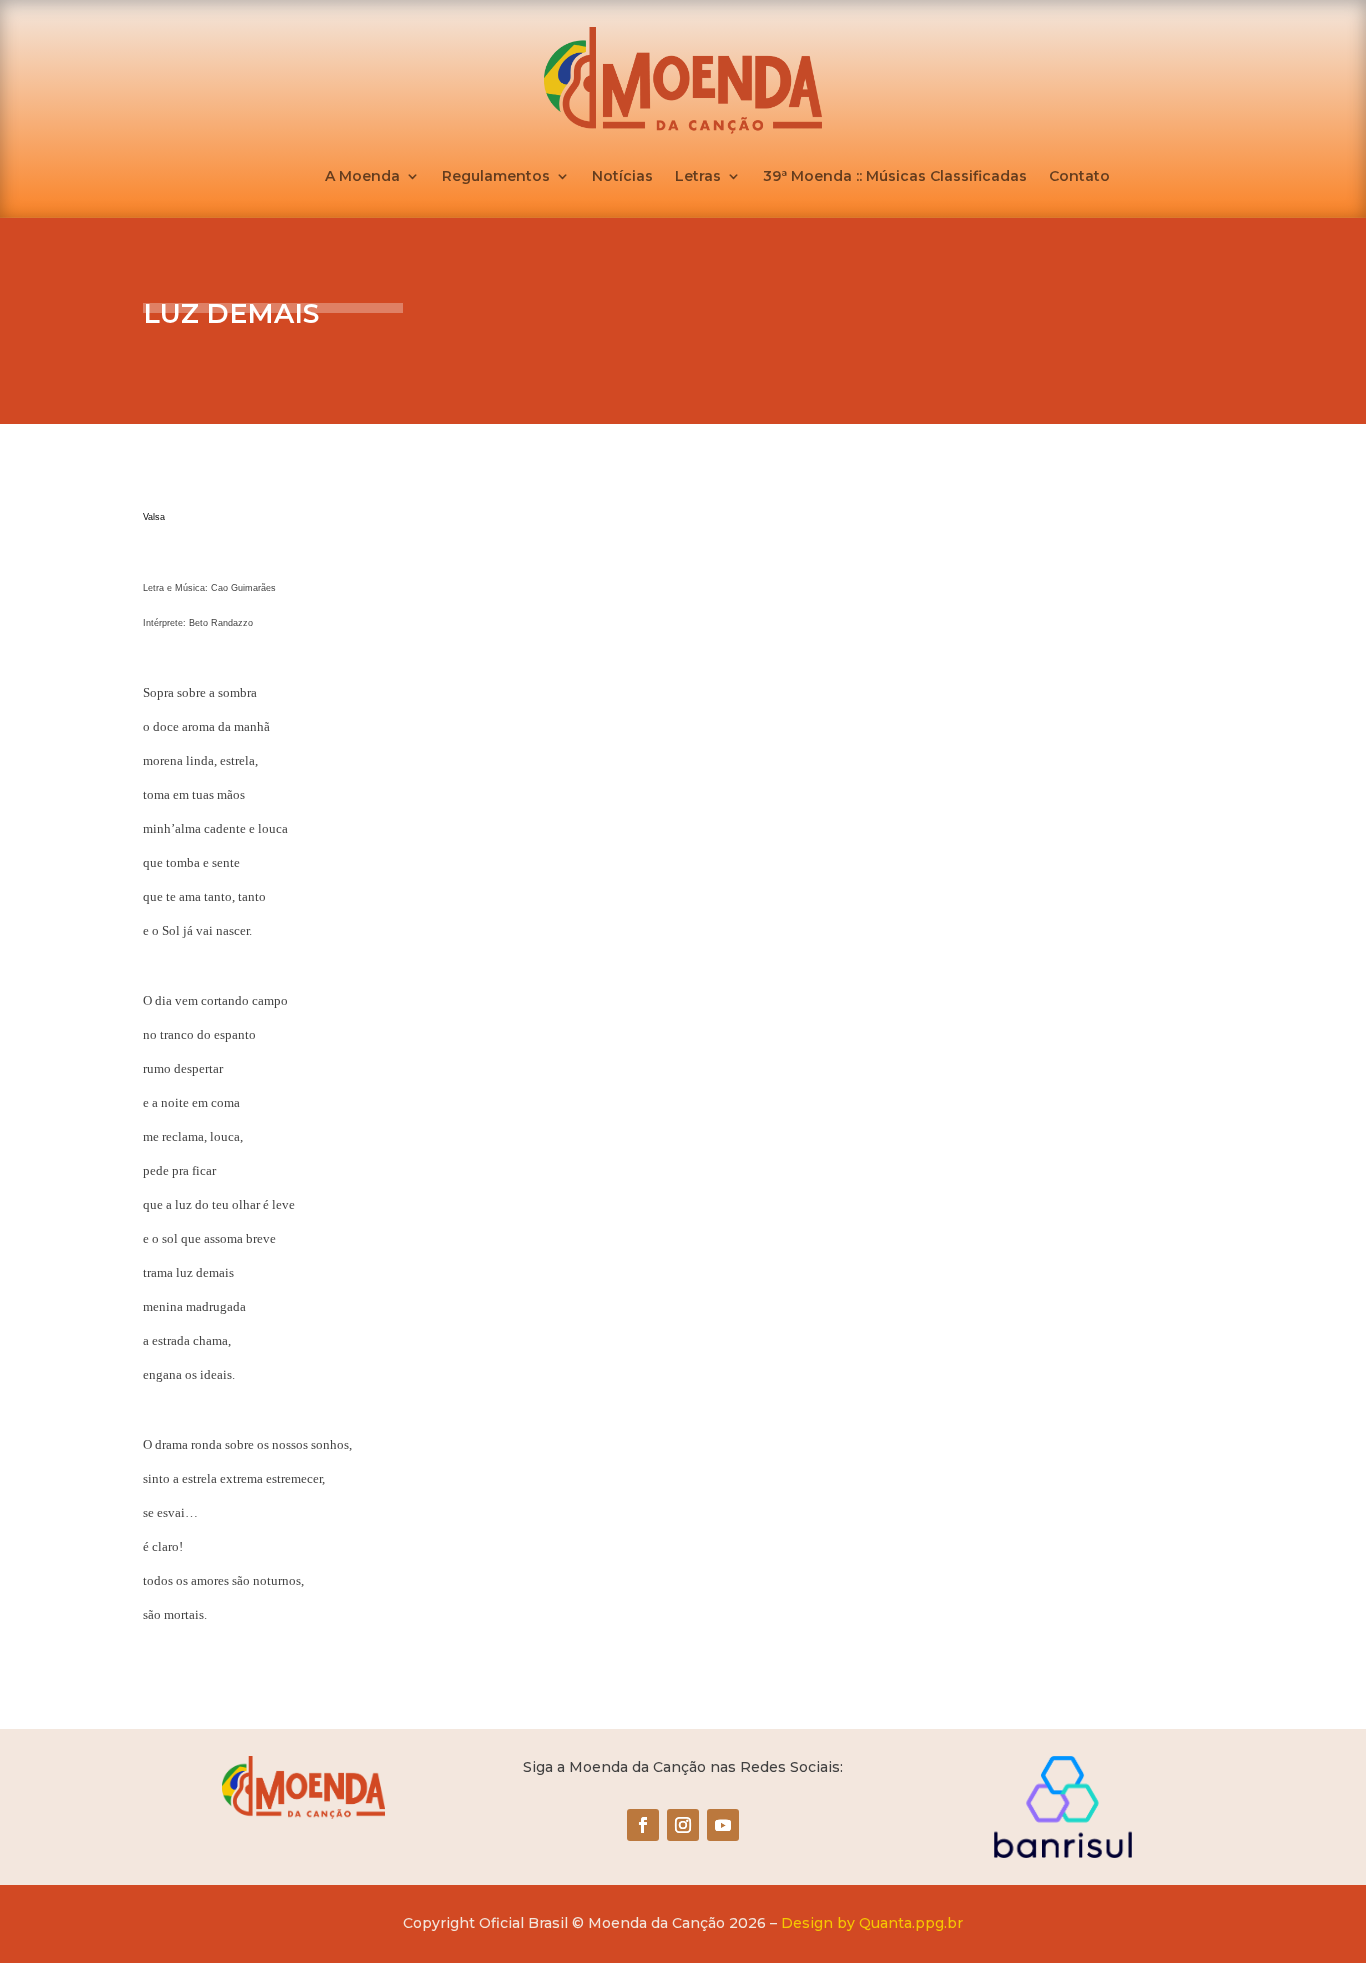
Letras (698, 177)
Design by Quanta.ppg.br (872, 1923)
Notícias (622, 177)
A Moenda (362, 177)
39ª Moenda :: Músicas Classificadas (895, 177)
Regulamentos (496, 177)
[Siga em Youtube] (723, 1825)
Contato (1079, 177)
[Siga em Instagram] (683, 1825)
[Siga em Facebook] (643, 1825)
